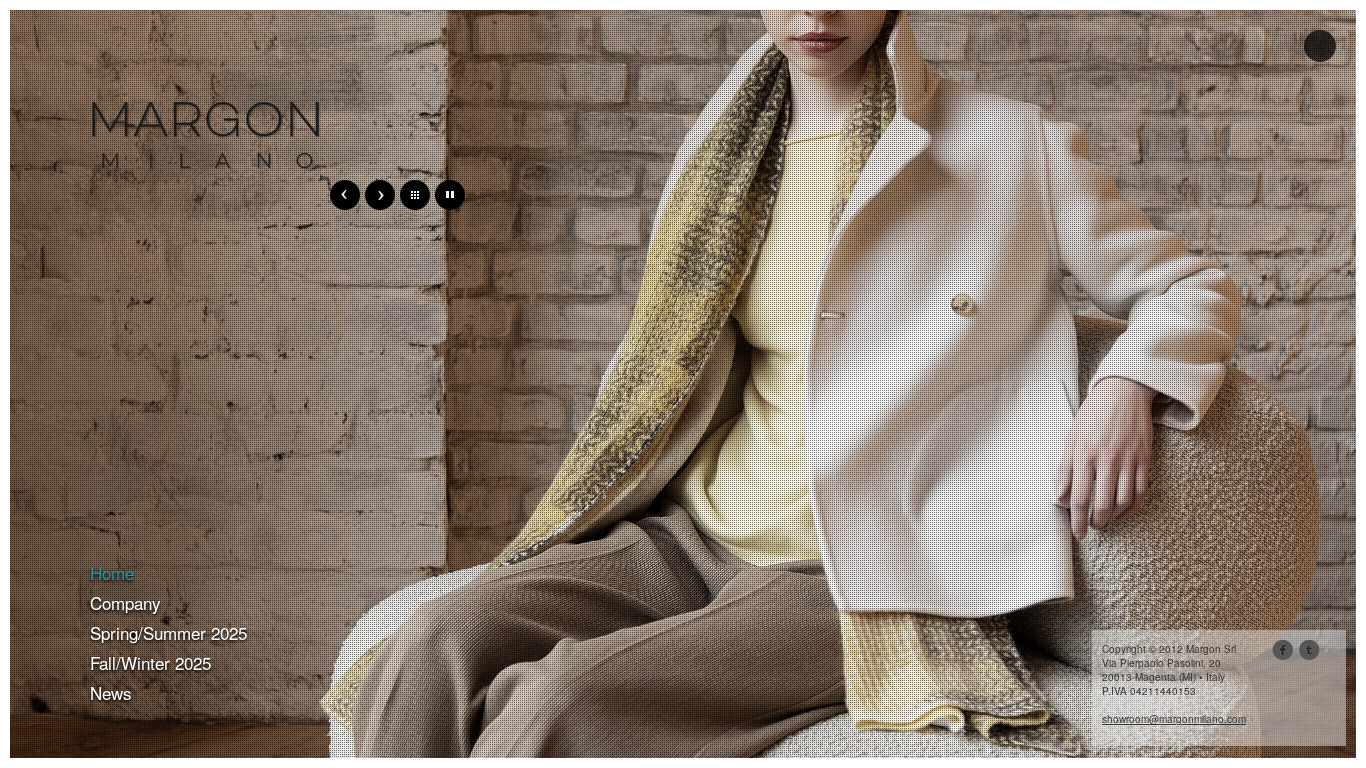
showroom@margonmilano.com (1174, 719)
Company (125, 602)
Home (112, 572)
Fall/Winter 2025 (150, 662)
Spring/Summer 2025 (168, 632)
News (111, 692)
